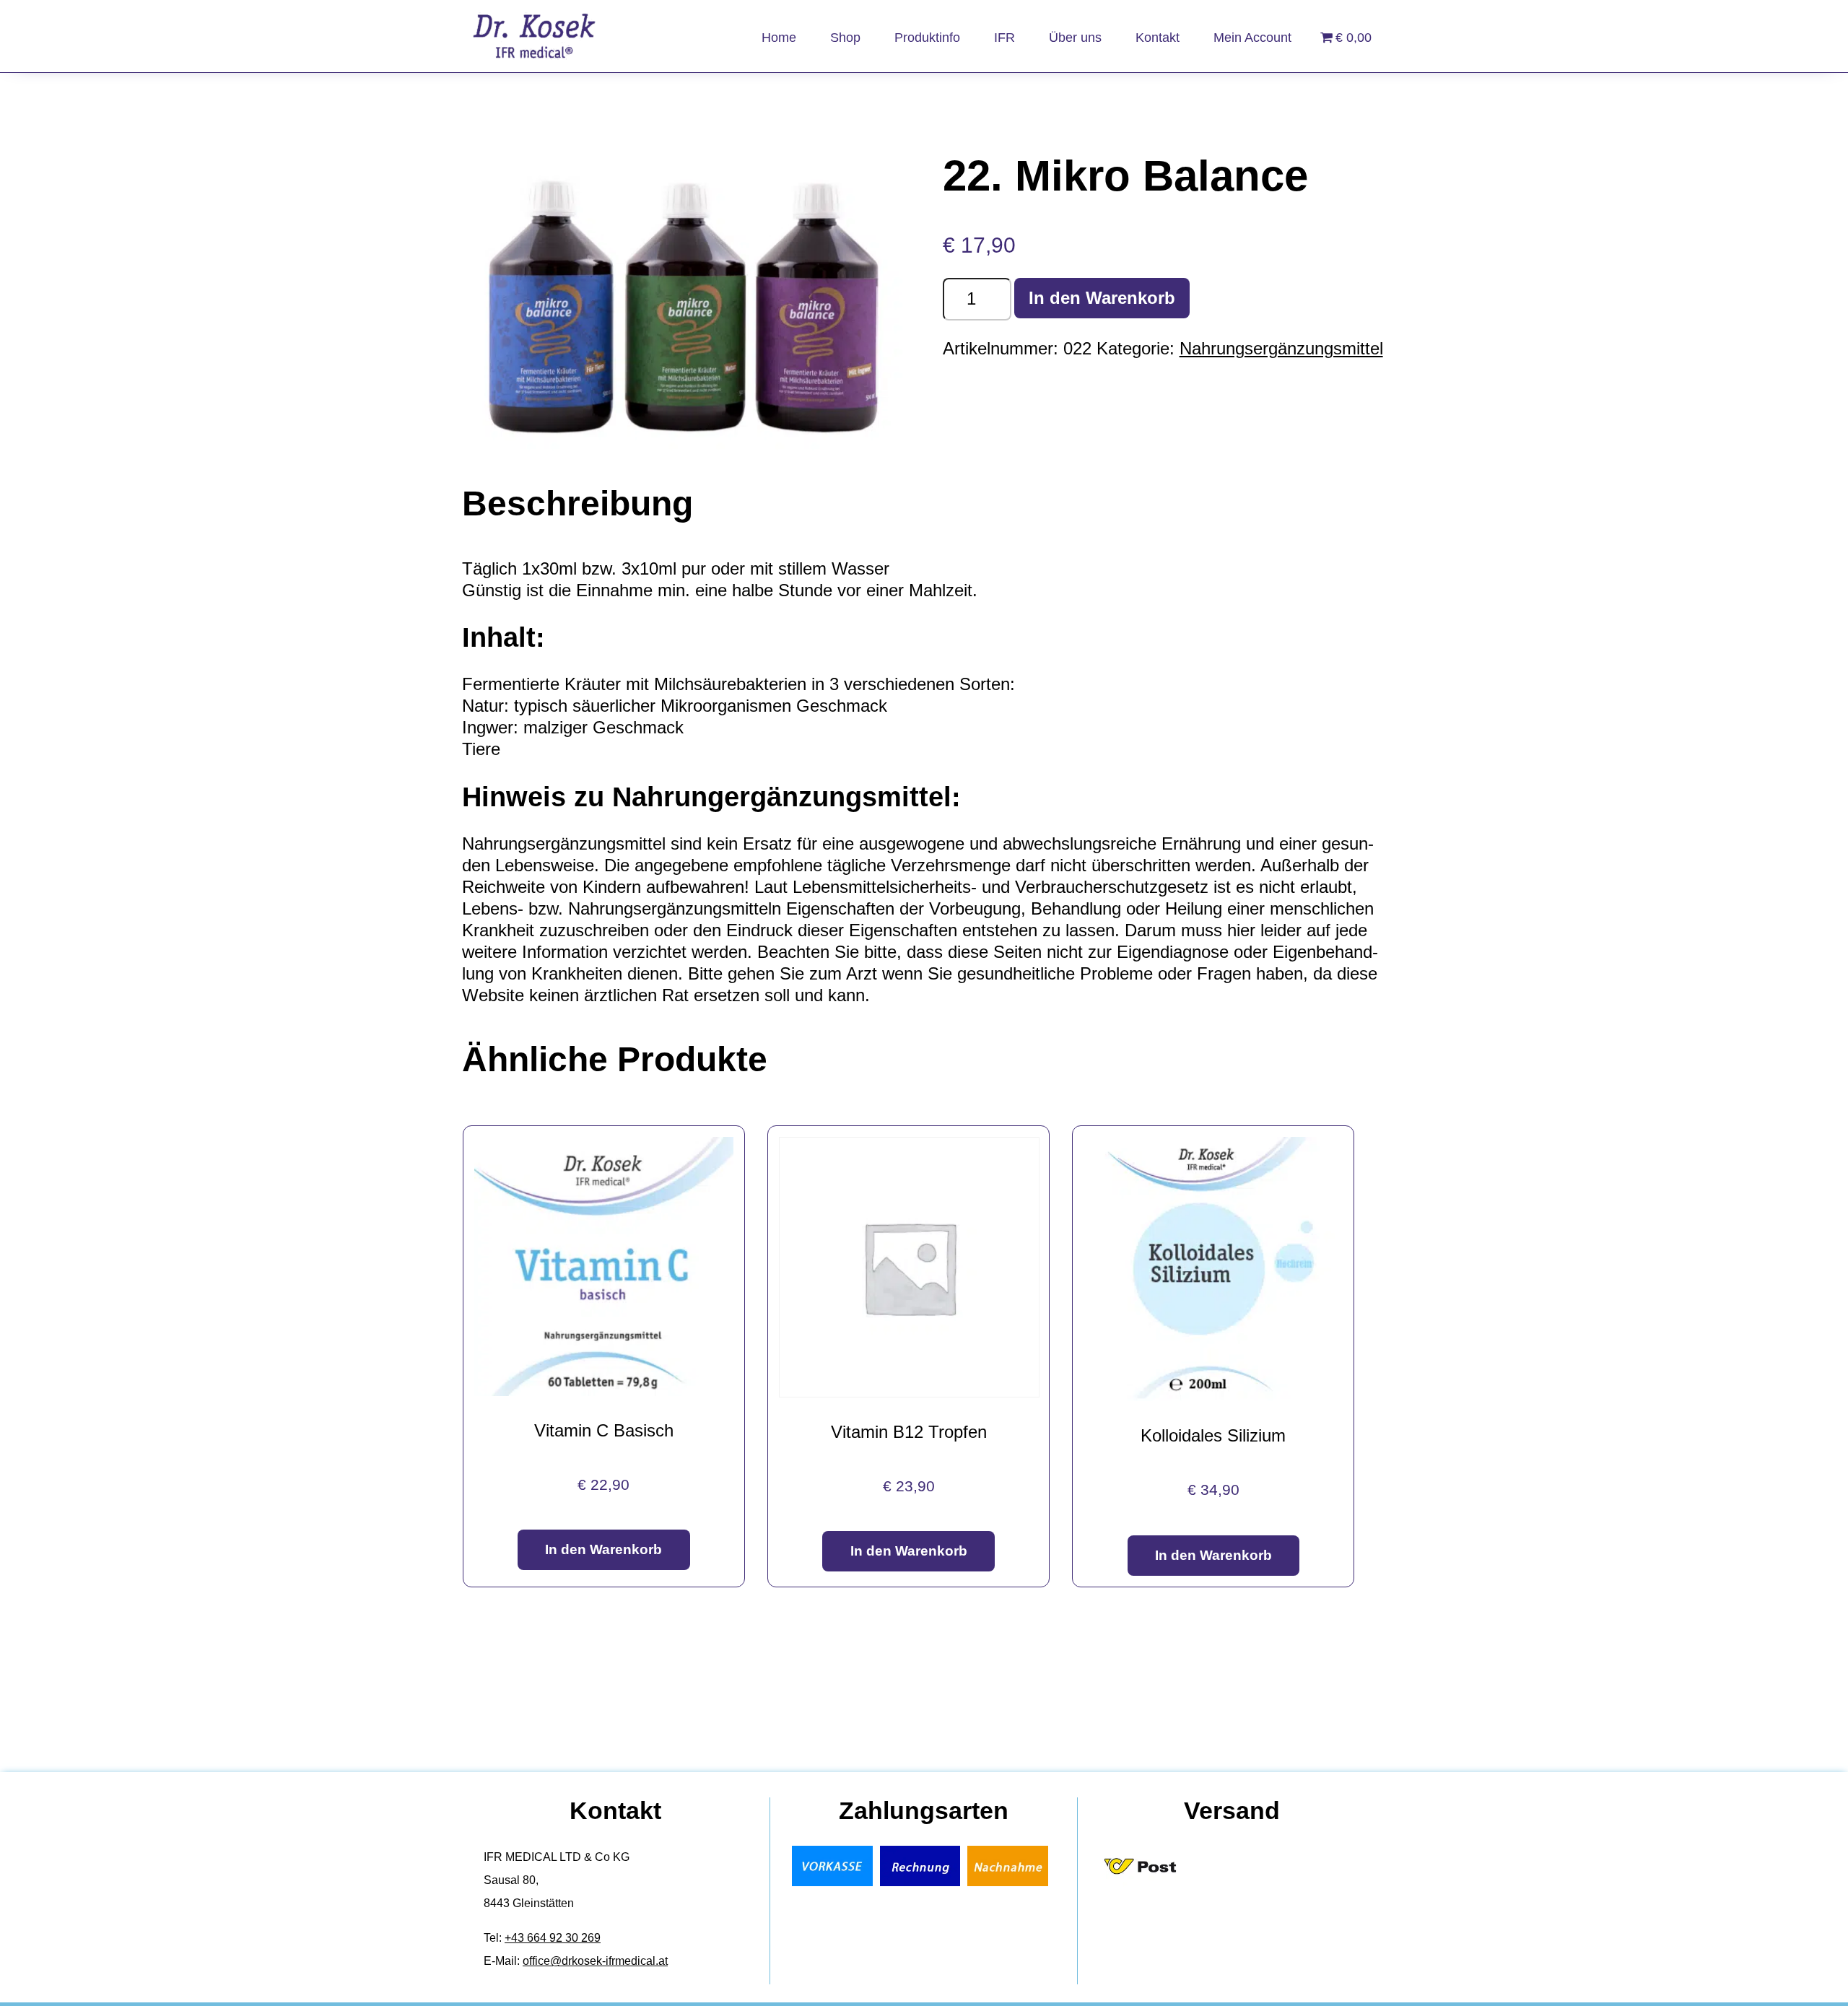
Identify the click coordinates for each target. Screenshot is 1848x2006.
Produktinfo (927, 38)
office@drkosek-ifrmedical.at (595, 1961)
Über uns (1075, 38)
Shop (845, 38)
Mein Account (1252, 38)
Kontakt (1158, 38)
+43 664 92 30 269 (553, 1938)
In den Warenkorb (1102, 298)
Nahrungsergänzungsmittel (1281, 348)
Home (779, 38)
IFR (1004, 38)
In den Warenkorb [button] (603, 1549)
